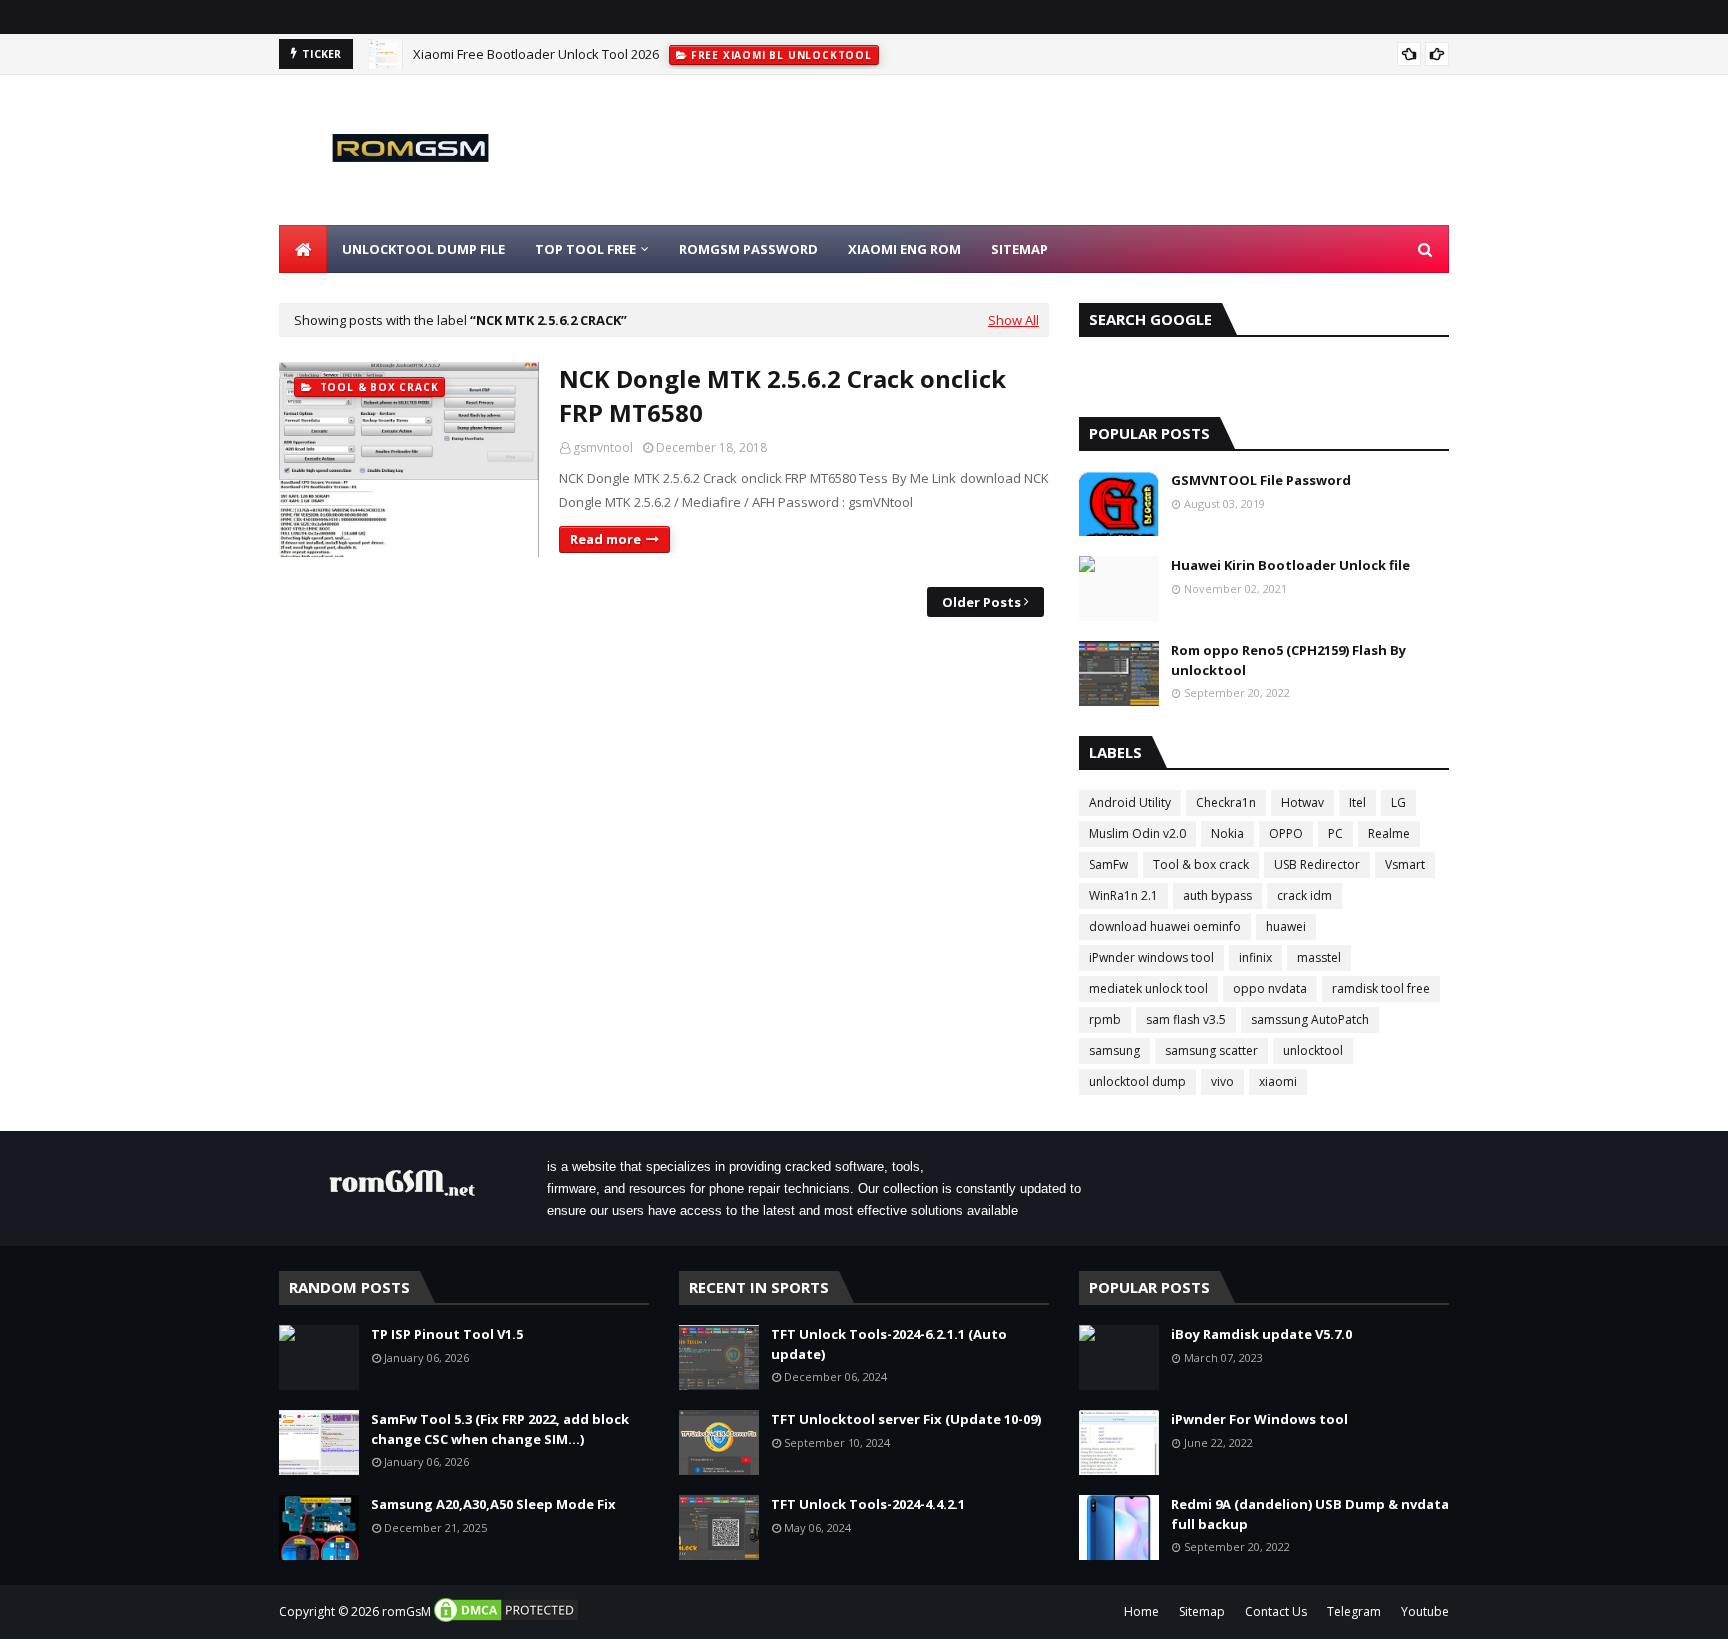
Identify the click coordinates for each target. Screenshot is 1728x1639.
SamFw (1108, 864)
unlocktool (1313, 1050)
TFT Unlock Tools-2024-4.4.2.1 (868, 1504)
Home (1141, 1611)
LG (1398, 802)
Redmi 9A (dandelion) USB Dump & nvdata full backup (1310, 1514)
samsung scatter (1211, 1050)
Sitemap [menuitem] (1019, 249)
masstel (1319, 957)
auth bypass (1217, 895)
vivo (1222, 1081)
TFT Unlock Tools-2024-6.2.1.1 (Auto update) (889, 1344)
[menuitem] (303, 249)
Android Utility (1130, 802)
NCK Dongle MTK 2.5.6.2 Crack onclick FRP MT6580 (782, 395)
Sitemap (1202, 1611)
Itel (1357, 802)
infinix (1255, 957)
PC (1335, 833)
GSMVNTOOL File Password (1261, 480)
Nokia (1227, 833)
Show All (1013, 320)
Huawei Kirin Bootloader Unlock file (1290, 565)
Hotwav (1302, 802)
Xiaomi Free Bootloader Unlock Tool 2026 (536, 54)
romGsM (406, 1611)
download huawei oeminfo (1165, 926)
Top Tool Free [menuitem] (585, 249)
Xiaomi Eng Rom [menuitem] (904, 249)
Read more (605, 539)
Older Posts (981, 602)
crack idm (1304, 895)
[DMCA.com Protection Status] (506, 1619)
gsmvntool (603, 447)
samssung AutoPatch (1310, 1019)
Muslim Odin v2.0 (1137, 833)
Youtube (1425, 1611)
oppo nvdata (1270, 988)
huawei (1286, 926)
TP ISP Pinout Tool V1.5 (447, 1334)
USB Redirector (1317, 864)
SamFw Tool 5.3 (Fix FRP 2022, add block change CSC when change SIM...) (500, 1429)
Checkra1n (1226, 802)
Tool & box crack (1201, 864)
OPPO (1286, 833)
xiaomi (1278, 1081)
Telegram (1354, 1611)
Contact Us (1276, 1611)
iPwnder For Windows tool (1259, 1419)
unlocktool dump (1137, 1081)
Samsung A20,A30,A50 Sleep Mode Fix (493, 1504)
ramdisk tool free (1381, 988)
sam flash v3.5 (1186, 1019)
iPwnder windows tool (1151, 957)
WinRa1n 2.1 (1123, 895)
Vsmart (1405, 864)
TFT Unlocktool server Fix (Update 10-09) (906, 1419)
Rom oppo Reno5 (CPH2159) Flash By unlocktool (1288, 660)
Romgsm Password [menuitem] (748, 249)
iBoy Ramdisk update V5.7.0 (1261, 1334)
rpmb (1105, 1019)
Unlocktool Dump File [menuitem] (423, 249)
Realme (1389, 833)
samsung (1114, 1050)
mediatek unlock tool (1148, 988)
